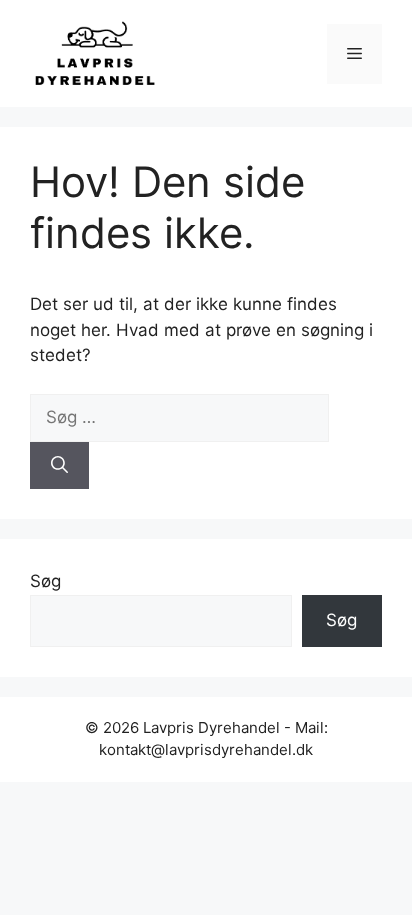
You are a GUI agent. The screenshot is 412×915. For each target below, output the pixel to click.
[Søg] (59, 466)
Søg (45, 581)
